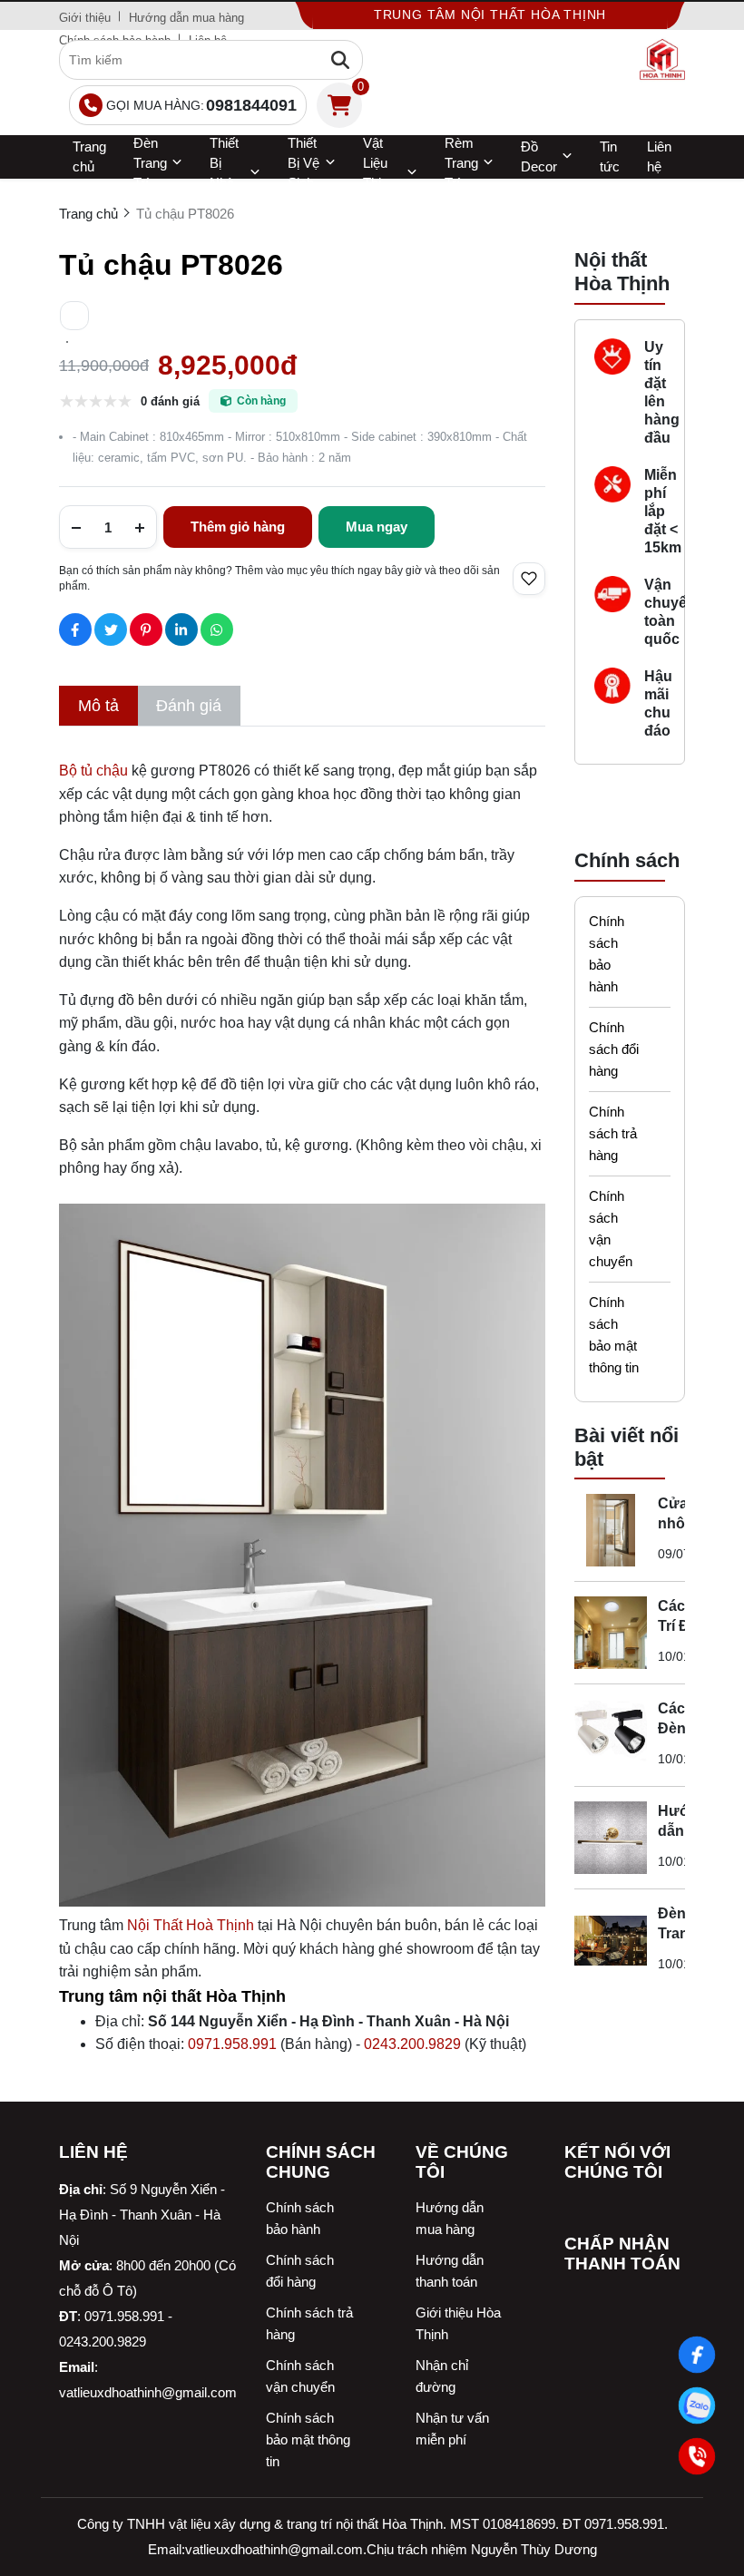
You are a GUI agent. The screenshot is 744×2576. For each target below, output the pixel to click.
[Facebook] (697, 2355)
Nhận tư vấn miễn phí (452, 2429)
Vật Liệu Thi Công (379, 173)
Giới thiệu (85, 18)
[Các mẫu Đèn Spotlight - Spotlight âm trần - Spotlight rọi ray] (611, 1735)
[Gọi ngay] (697, 2456)
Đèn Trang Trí (150, 163)
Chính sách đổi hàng (614, 1049)
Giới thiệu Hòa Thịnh (458, 2323)
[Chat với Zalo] (697, 2405)
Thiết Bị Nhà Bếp (224, 173)
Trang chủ (89, 156)
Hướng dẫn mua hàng (186, 18)
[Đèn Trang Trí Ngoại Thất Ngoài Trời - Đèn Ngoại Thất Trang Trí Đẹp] (611, 1940)
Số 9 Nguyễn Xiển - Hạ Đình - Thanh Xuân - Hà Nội (142, 2215)
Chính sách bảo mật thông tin (614, 1335)
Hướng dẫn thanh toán (450, 2271)
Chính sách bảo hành (607, 954)
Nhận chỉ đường (442, 2376)
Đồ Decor (539, 156)
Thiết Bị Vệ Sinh (303, 163)
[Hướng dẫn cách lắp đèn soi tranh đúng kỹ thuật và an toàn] (611, 1838)
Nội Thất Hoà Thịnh (191, 1925)
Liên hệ (659, 156)
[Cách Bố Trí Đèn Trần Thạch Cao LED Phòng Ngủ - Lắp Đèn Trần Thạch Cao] (611, 1633)
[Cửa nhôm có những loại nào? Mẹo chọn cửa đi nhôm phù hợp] (611, 1530)
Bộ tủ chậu (93, 771)
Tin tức (610, 156)
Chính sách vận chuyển (611, 1229)
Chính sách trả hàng (613, 1133)
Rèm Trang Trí (461, 163)
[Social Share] (75, 629)
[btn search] (340, 60)
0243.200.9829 (412, 2044)
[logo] (662, 60)
